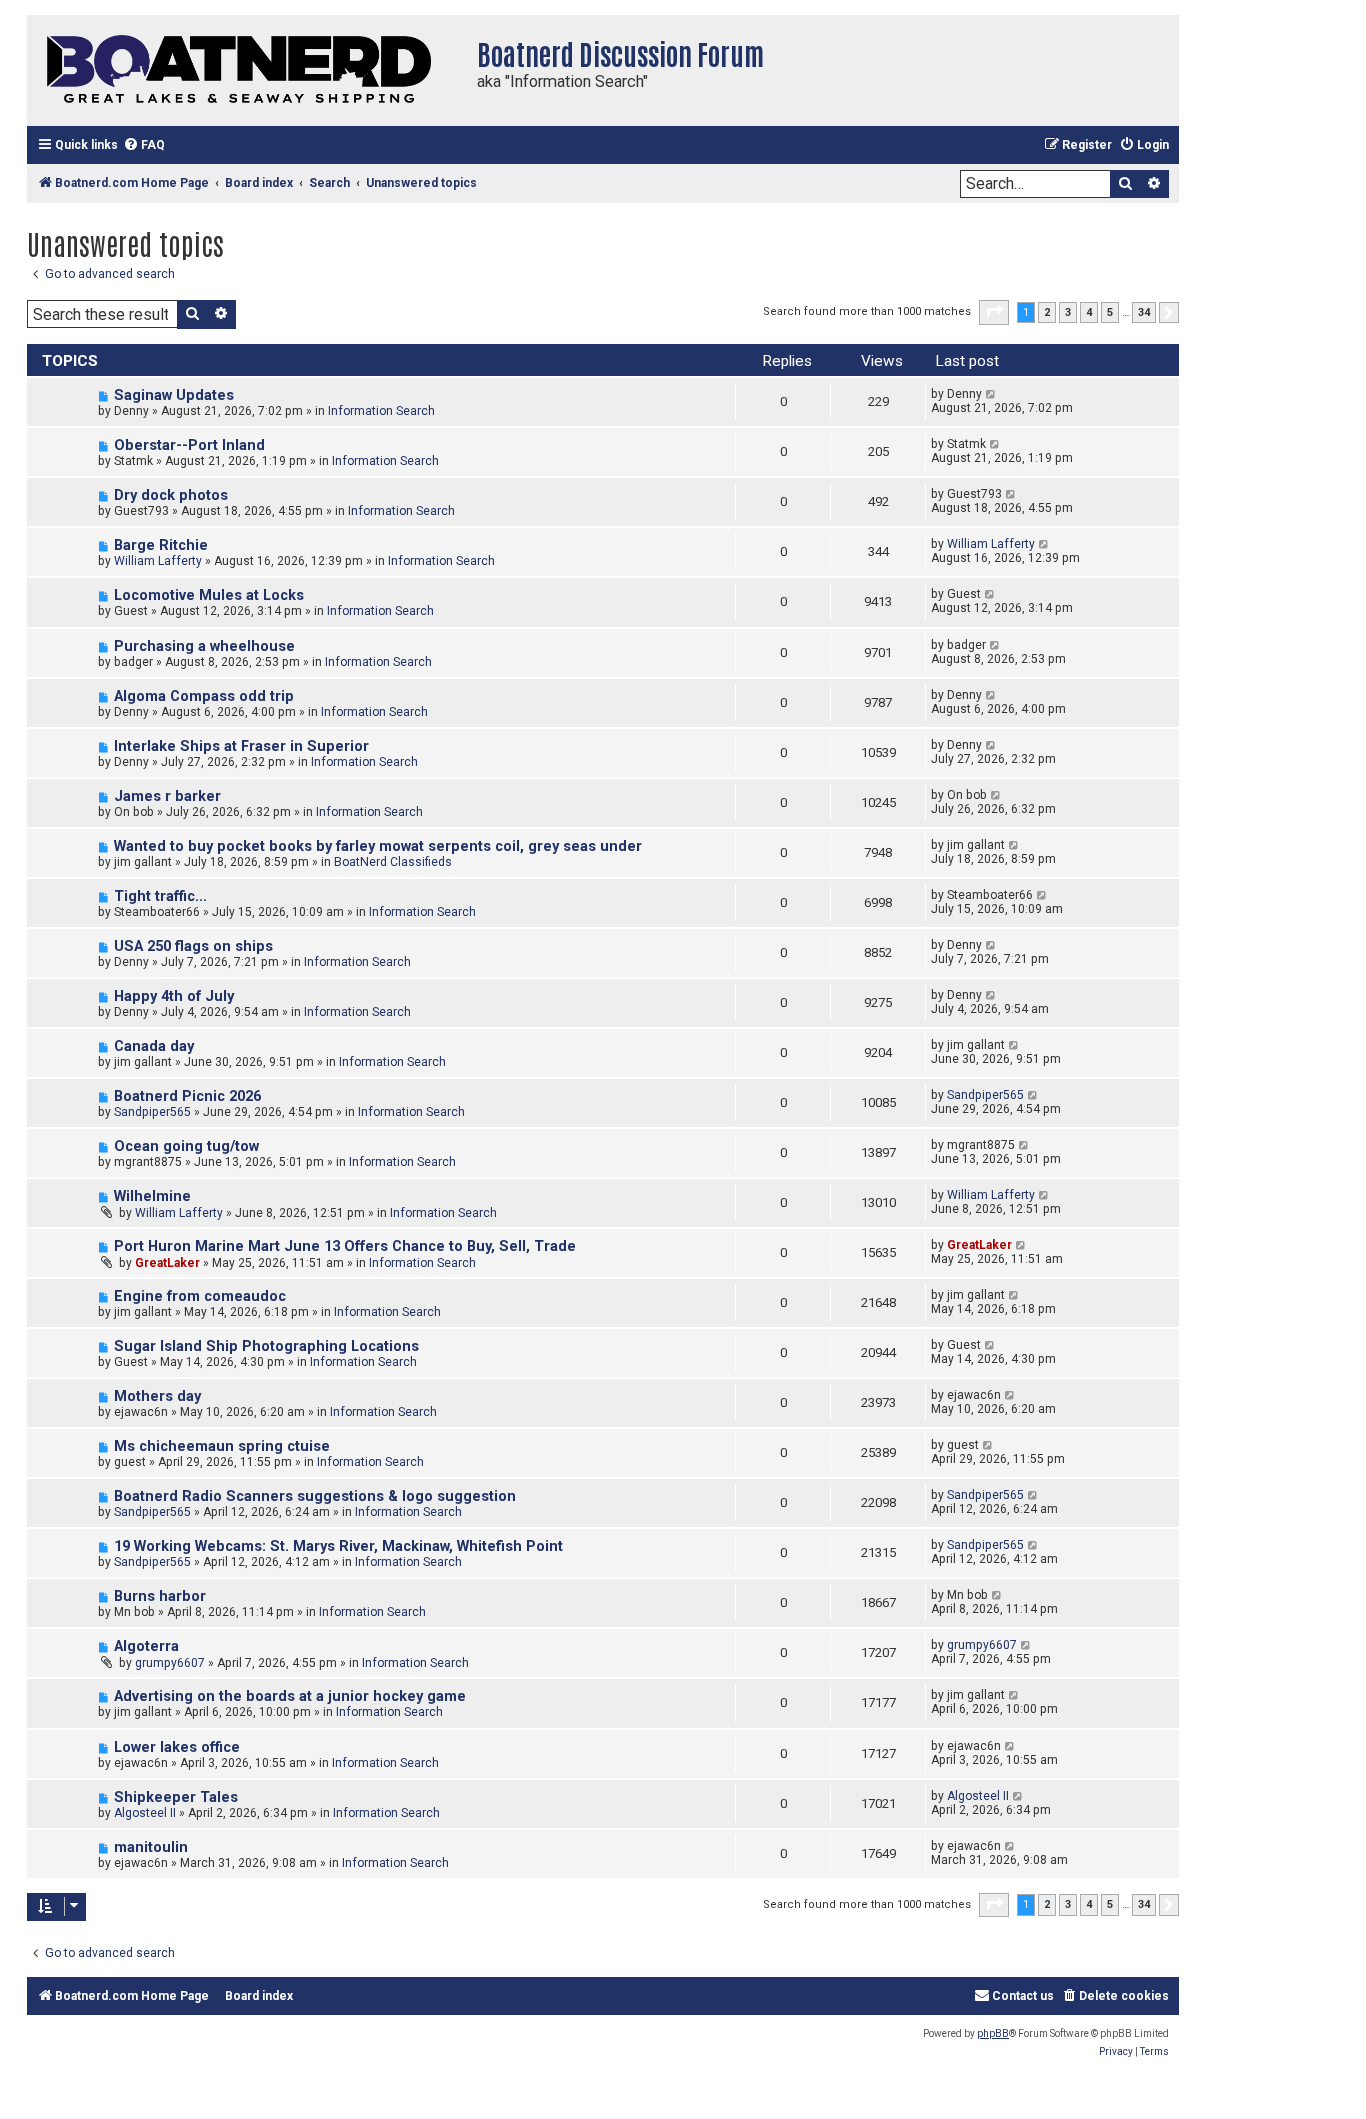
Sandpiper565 (152, 1112)
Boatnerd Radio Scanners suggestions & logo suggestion (315, 1496)
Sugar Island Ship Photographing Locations (266, 1346)
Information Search (381, 411)
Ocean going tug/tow (186, 1146)
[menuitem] (144, 145)
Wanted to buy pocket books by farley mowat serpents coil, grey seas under (378, 846)
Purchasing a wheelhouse (204, 646)
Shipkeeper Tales (176, 1797)
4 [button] (1089, 312)
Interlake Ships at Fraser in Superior (241, 746)
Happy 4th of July (174, 996)
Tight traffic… (160, 896)
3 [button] (1068, 312)
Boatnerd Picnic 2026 (187, 1096)
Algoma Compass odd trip (204, 696)
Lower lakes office (177, 1747)
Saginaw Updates (174, 395)
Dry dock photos (171, 495)
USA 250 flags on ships (193, 946)
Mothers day (157, 1396)
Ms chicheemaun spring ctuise (222, 1446)
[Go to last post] (991, 394)
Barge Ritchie (161, 545)
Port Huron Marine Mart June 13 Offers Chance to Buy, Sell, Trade (345, 1246)
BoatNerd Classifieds (393, 862)
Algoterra (146, 1646)
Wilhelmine (152, 1196)
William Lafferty (158, 561)
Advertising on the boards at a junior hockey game (290, 1696)
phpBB (993, 2033)
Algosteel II (145, 1813)
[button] (994, 312)
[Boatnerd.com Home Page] (247, 70)
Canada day (154, 1046)
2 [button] (1047, 312)
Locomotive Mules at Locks (209, 595)
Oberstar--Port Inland (189, 445)
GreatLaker (167, 1263)
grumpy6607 (170, 1663)
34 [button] (1144, 312)
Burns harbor (160, 1596)
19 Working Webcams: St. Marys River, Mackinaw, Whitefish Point (338, 1546)
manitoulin (151, 1847)
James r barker (167, 796)
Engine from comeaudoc (200, 1296)
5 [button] (1110, 312)
